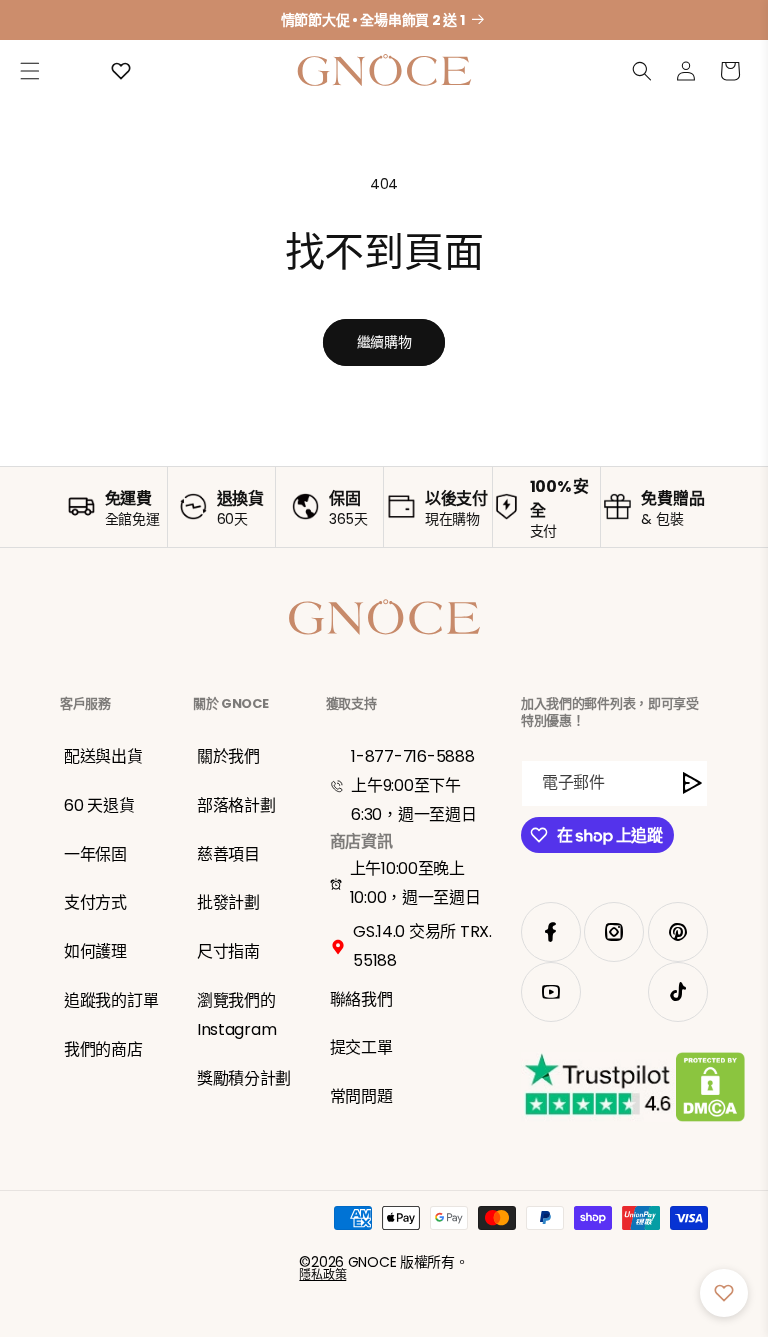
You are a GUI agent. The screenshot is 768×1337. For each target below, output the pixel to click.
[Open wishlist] (121, 71)
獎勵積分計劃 (244, 1078)
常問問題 (361, 1096)
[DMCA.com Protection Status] (710, 1091)
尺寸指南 (228, 951)
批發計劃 (228, 902)
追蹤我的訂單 (111, 1000)
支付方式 (95, 902)
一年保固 (95, 854)
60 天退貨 (99, 805)
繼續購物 (384, 342)
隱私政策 (322, 1275)
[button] (30, 71)
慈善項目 (228, 854)
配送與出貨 (103, 756)
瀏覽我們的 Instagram (236, 1015)
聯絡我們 (361, 999)
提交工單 (361, 1047)
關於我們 (228, 756)
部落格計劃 (236, 805)
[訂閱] (693, 783)
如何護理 (95, 951)
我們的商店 (103, 1049)
